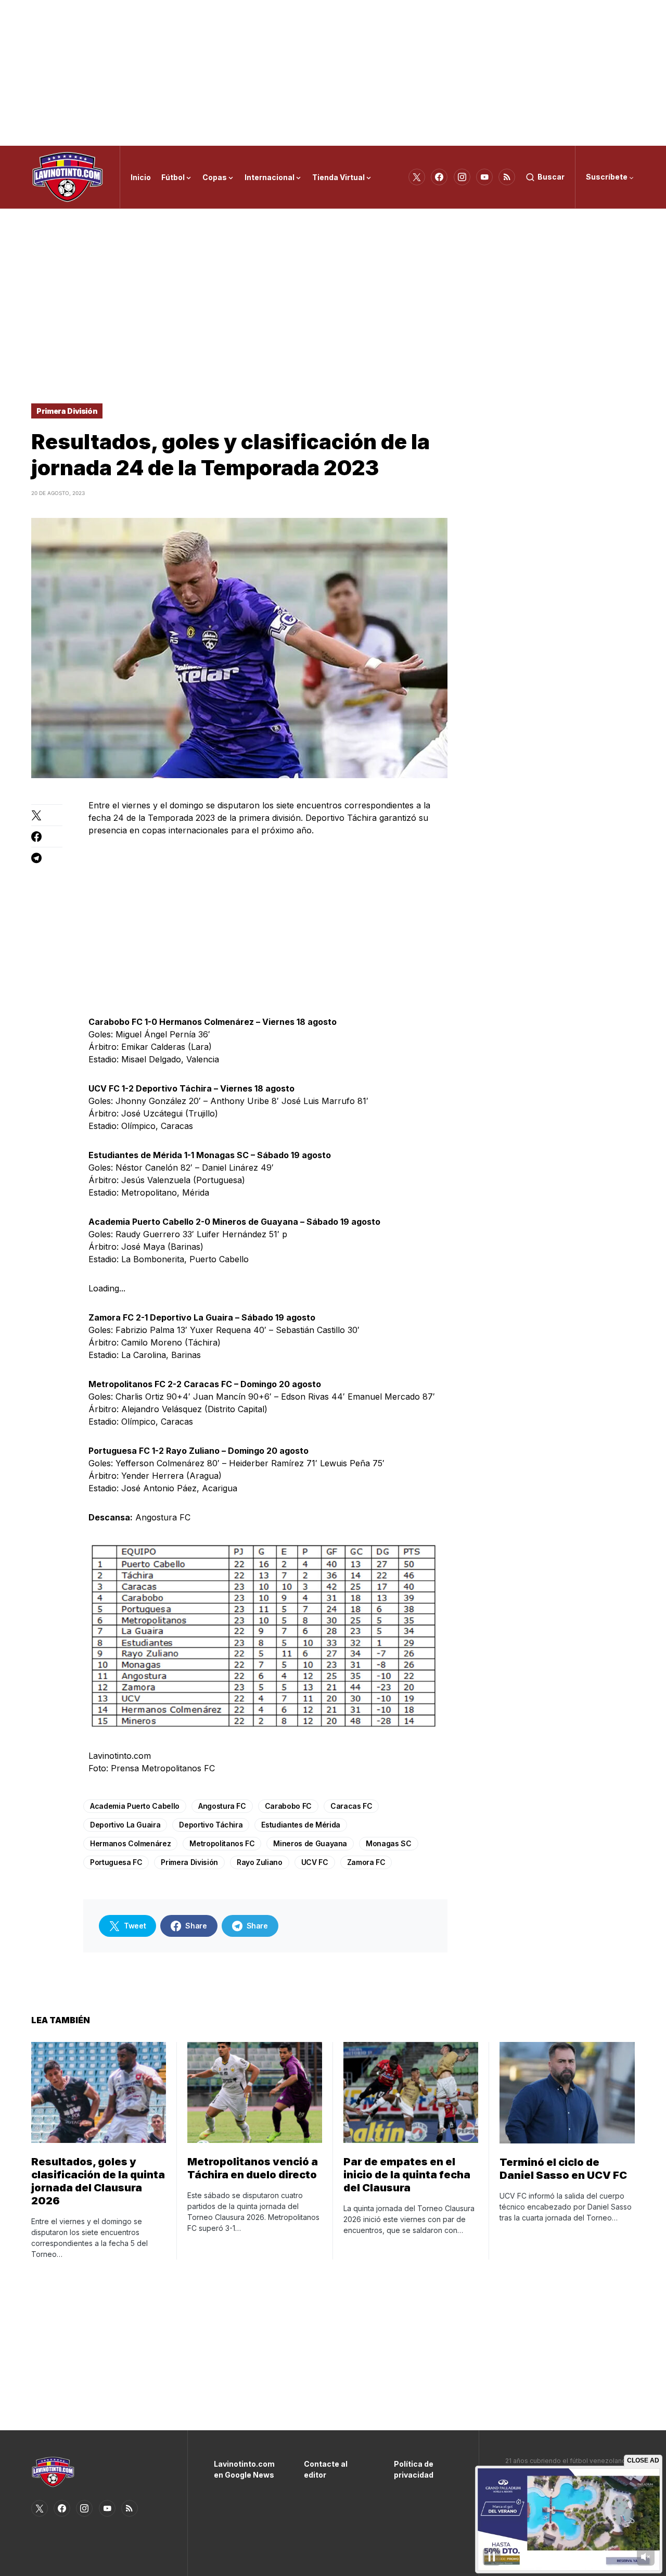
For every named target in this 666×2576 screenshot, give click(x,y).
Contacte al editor (326, 2469)
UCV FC (315, 1862)
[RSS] (507, 177)
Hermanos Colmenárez (130, 1843)
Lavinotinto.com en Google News (243, 2469)
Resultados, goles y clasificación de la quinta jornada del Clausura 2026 (98, 2181)
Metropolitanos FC (222, 1843)
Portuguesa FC (116, 1862)
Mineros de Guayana (310, 1843)
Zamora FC (366, 1862)
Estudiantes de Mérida (301, 1825)
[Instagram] (462, 177)
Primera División (67, 411)
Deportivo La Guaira (125, 1825)
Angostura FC (222, 1806)
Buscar (551, 177)
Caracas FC (351, 1806)
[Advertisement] (333, 73)
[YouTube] (484, 177)
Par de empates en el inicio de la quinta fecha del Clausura (407, 2175)
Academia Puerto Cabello (135, 1806)
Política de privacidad (414, 2469)
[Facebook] (439, 177)
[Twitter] (417, 177)
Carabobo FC (288, 1806)
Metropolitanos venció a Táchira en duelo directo (253, 2168)
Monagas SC (389, 1843)
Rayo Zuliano (260, 1862)
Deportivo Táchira (211, 1825)
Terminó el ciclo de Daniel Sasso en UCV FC (563, 2169)
